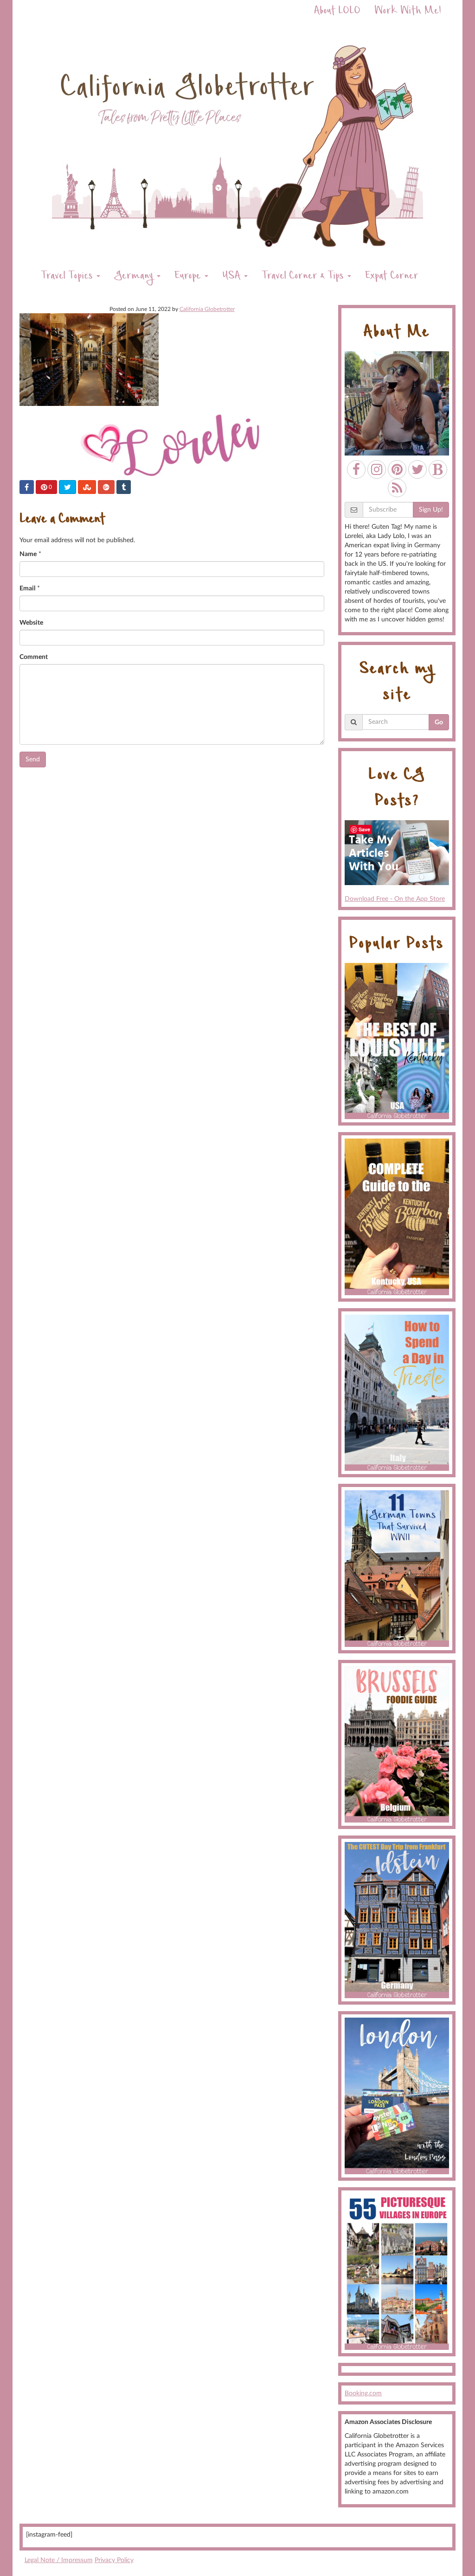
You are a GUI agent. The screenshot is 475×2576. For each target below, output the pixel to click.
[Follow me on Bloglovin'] (438, 469)
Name (28, 554)
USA (233, 277)
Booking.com (363, 2393)
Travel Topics (68, 277)
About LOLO (337, 12)
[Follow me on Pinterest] (397, 469)
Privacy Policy (114, 2560)
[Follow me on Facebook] (356, 469)
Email (27, 589)
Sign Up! (431, 510)
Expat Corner (392, 277)
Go (439, 722)
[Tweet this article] (67, 487)
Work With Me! (408, 12)
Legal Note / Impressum (59, 2560)
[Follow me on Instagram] (377, 469)
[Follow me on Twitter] (417, 469)
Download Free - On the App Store (395, 899)
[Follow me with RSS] (397, 488)
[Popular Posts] (397, 1041)
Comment (34, 657)
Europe (189, 277)
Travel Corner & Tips (304, 277)
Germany (135, 277)
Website (31, 623)
